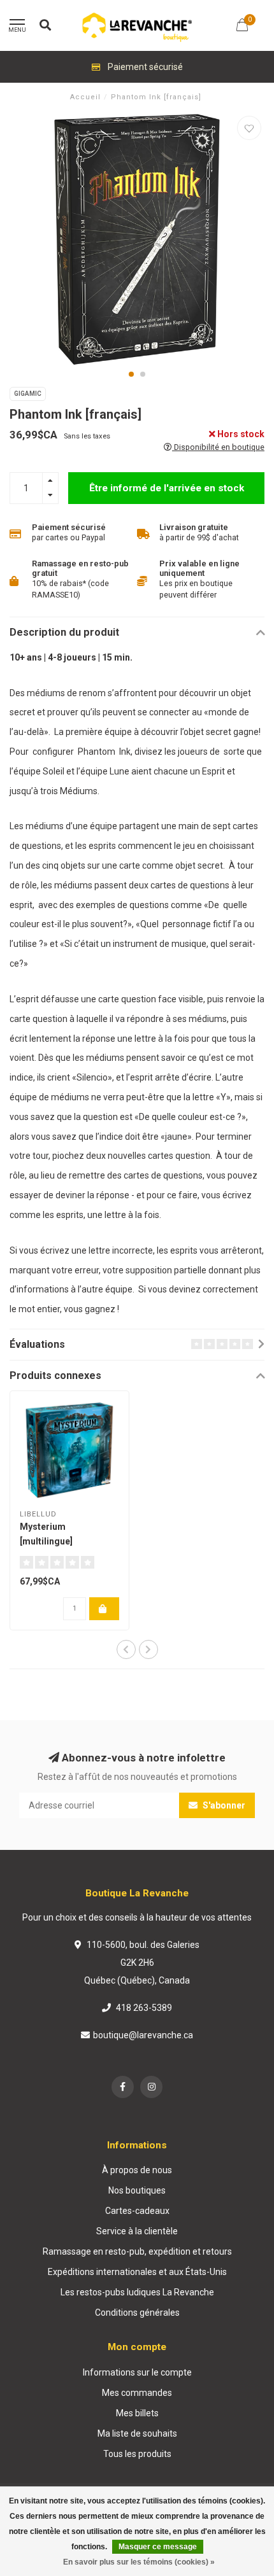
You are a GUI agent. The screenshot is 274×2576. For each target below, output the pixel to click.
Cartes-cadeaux (137, 2211)
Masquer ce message (158, 2547)
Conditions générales (137, 2313)
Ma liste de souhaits (137, 2433)
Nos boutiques (137, 2190)
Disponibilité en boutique (218, 447)
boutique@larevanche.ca (143, 2035)
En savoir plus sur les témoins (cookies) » (139, 2562)
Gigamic (28, 394)
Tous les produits (137, 2454)
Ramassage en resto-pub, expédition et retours (137, 2251)
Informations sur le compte (137, 2372)
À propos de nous (137, 2170)
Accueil (85, 97)
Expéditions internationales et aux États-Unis (137, 2272)
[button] (131, 374)
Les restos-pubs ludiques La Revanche (137, 2292)
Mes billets (137, 2413)
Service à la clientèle (137, 2231)
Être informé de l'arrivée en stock (167, 488)
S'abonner (223, 1805)
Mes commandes (137, 2393)
